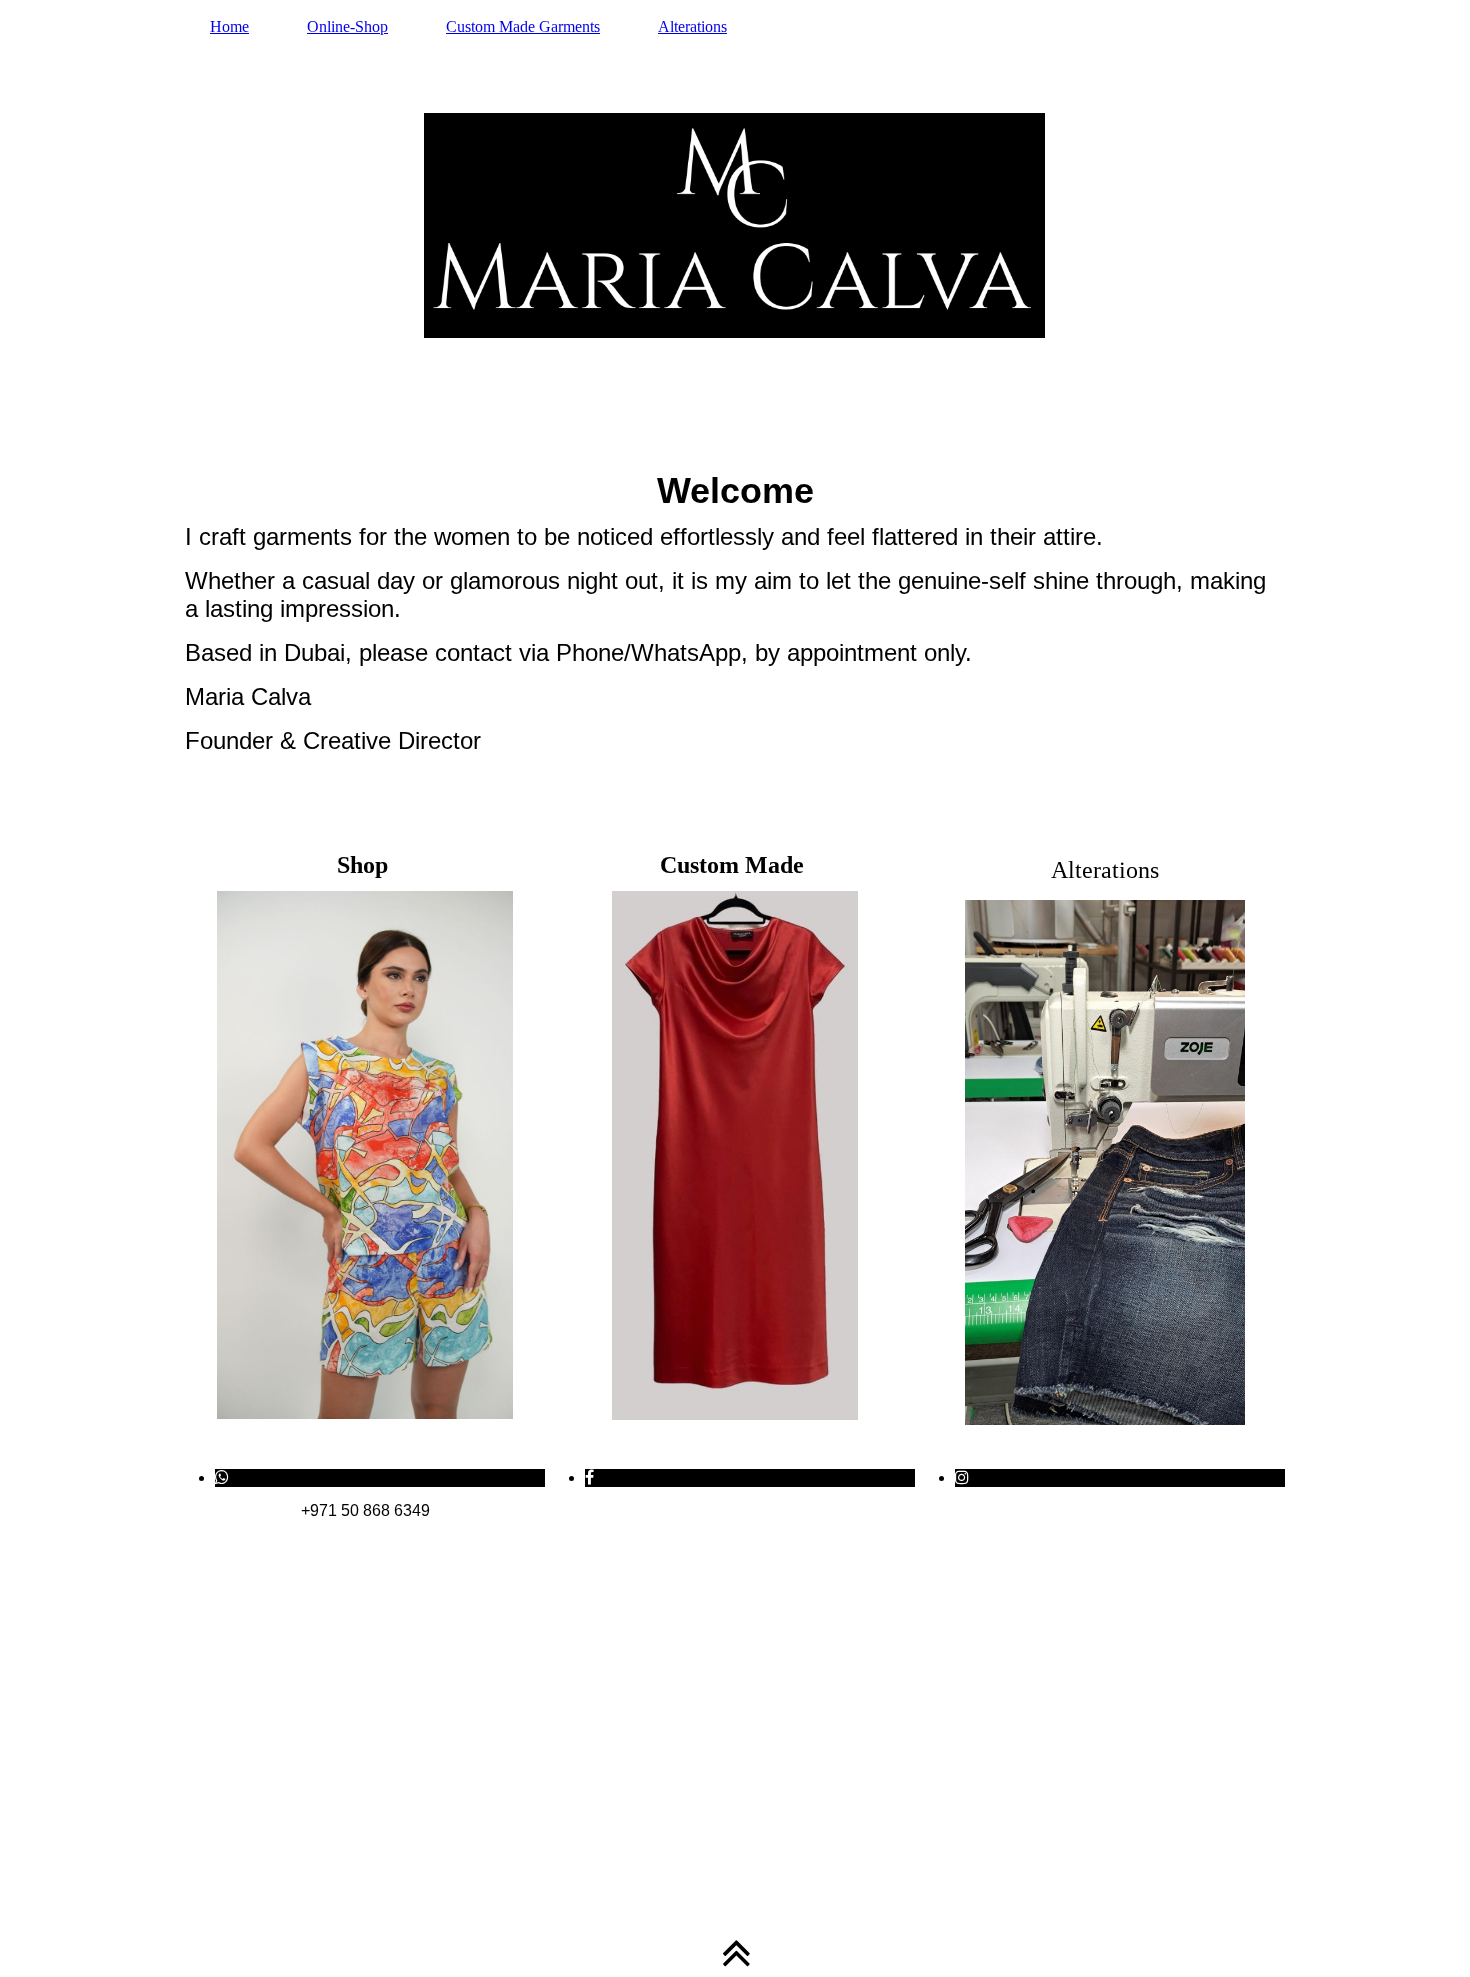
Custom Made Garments (523, 26)
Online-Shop (347, 26)
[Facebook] (589, 1477)
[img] (735, 225)
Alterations (692, 26)
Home (229, 26)
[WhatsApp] (222, 1477)
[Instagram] (962, 1477)
